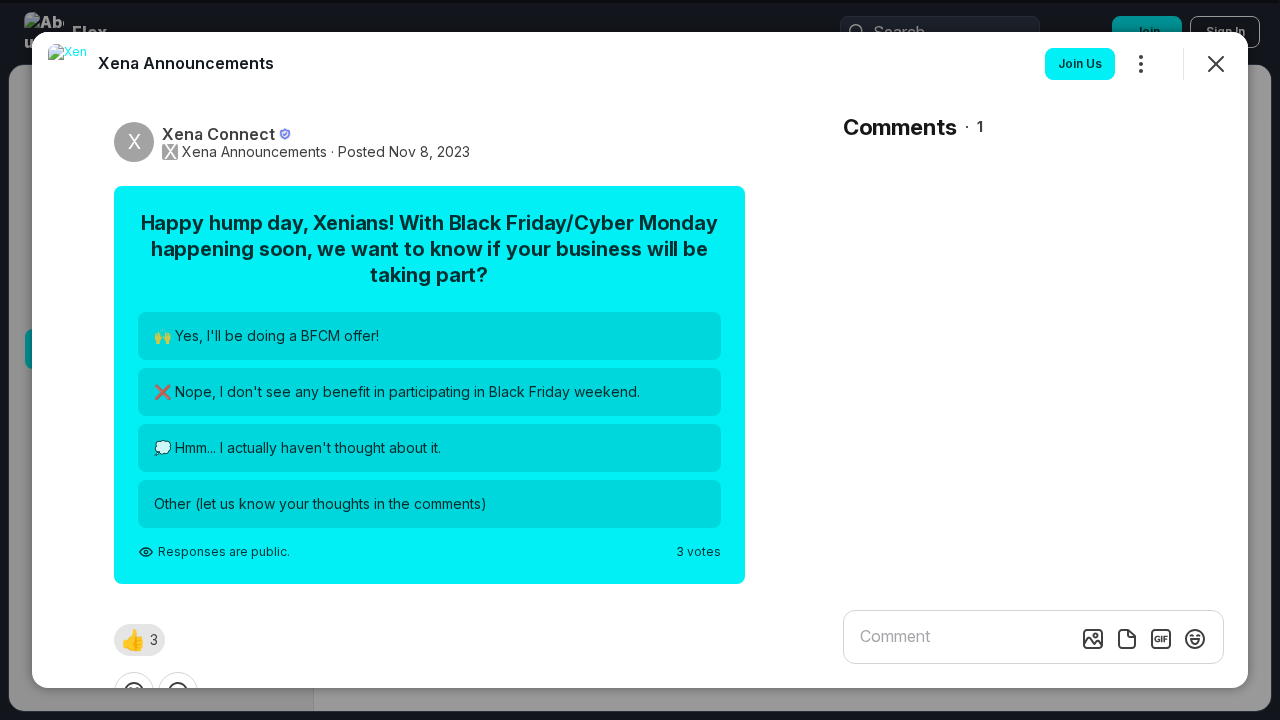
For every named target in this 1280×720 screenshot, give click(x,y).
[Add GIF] (1161, 639)
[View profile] (68, 64)
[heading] (186, 63)
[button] (139, 640)
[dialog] (640, 360)
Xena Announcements (254, 152)
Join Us (1080, 63)
